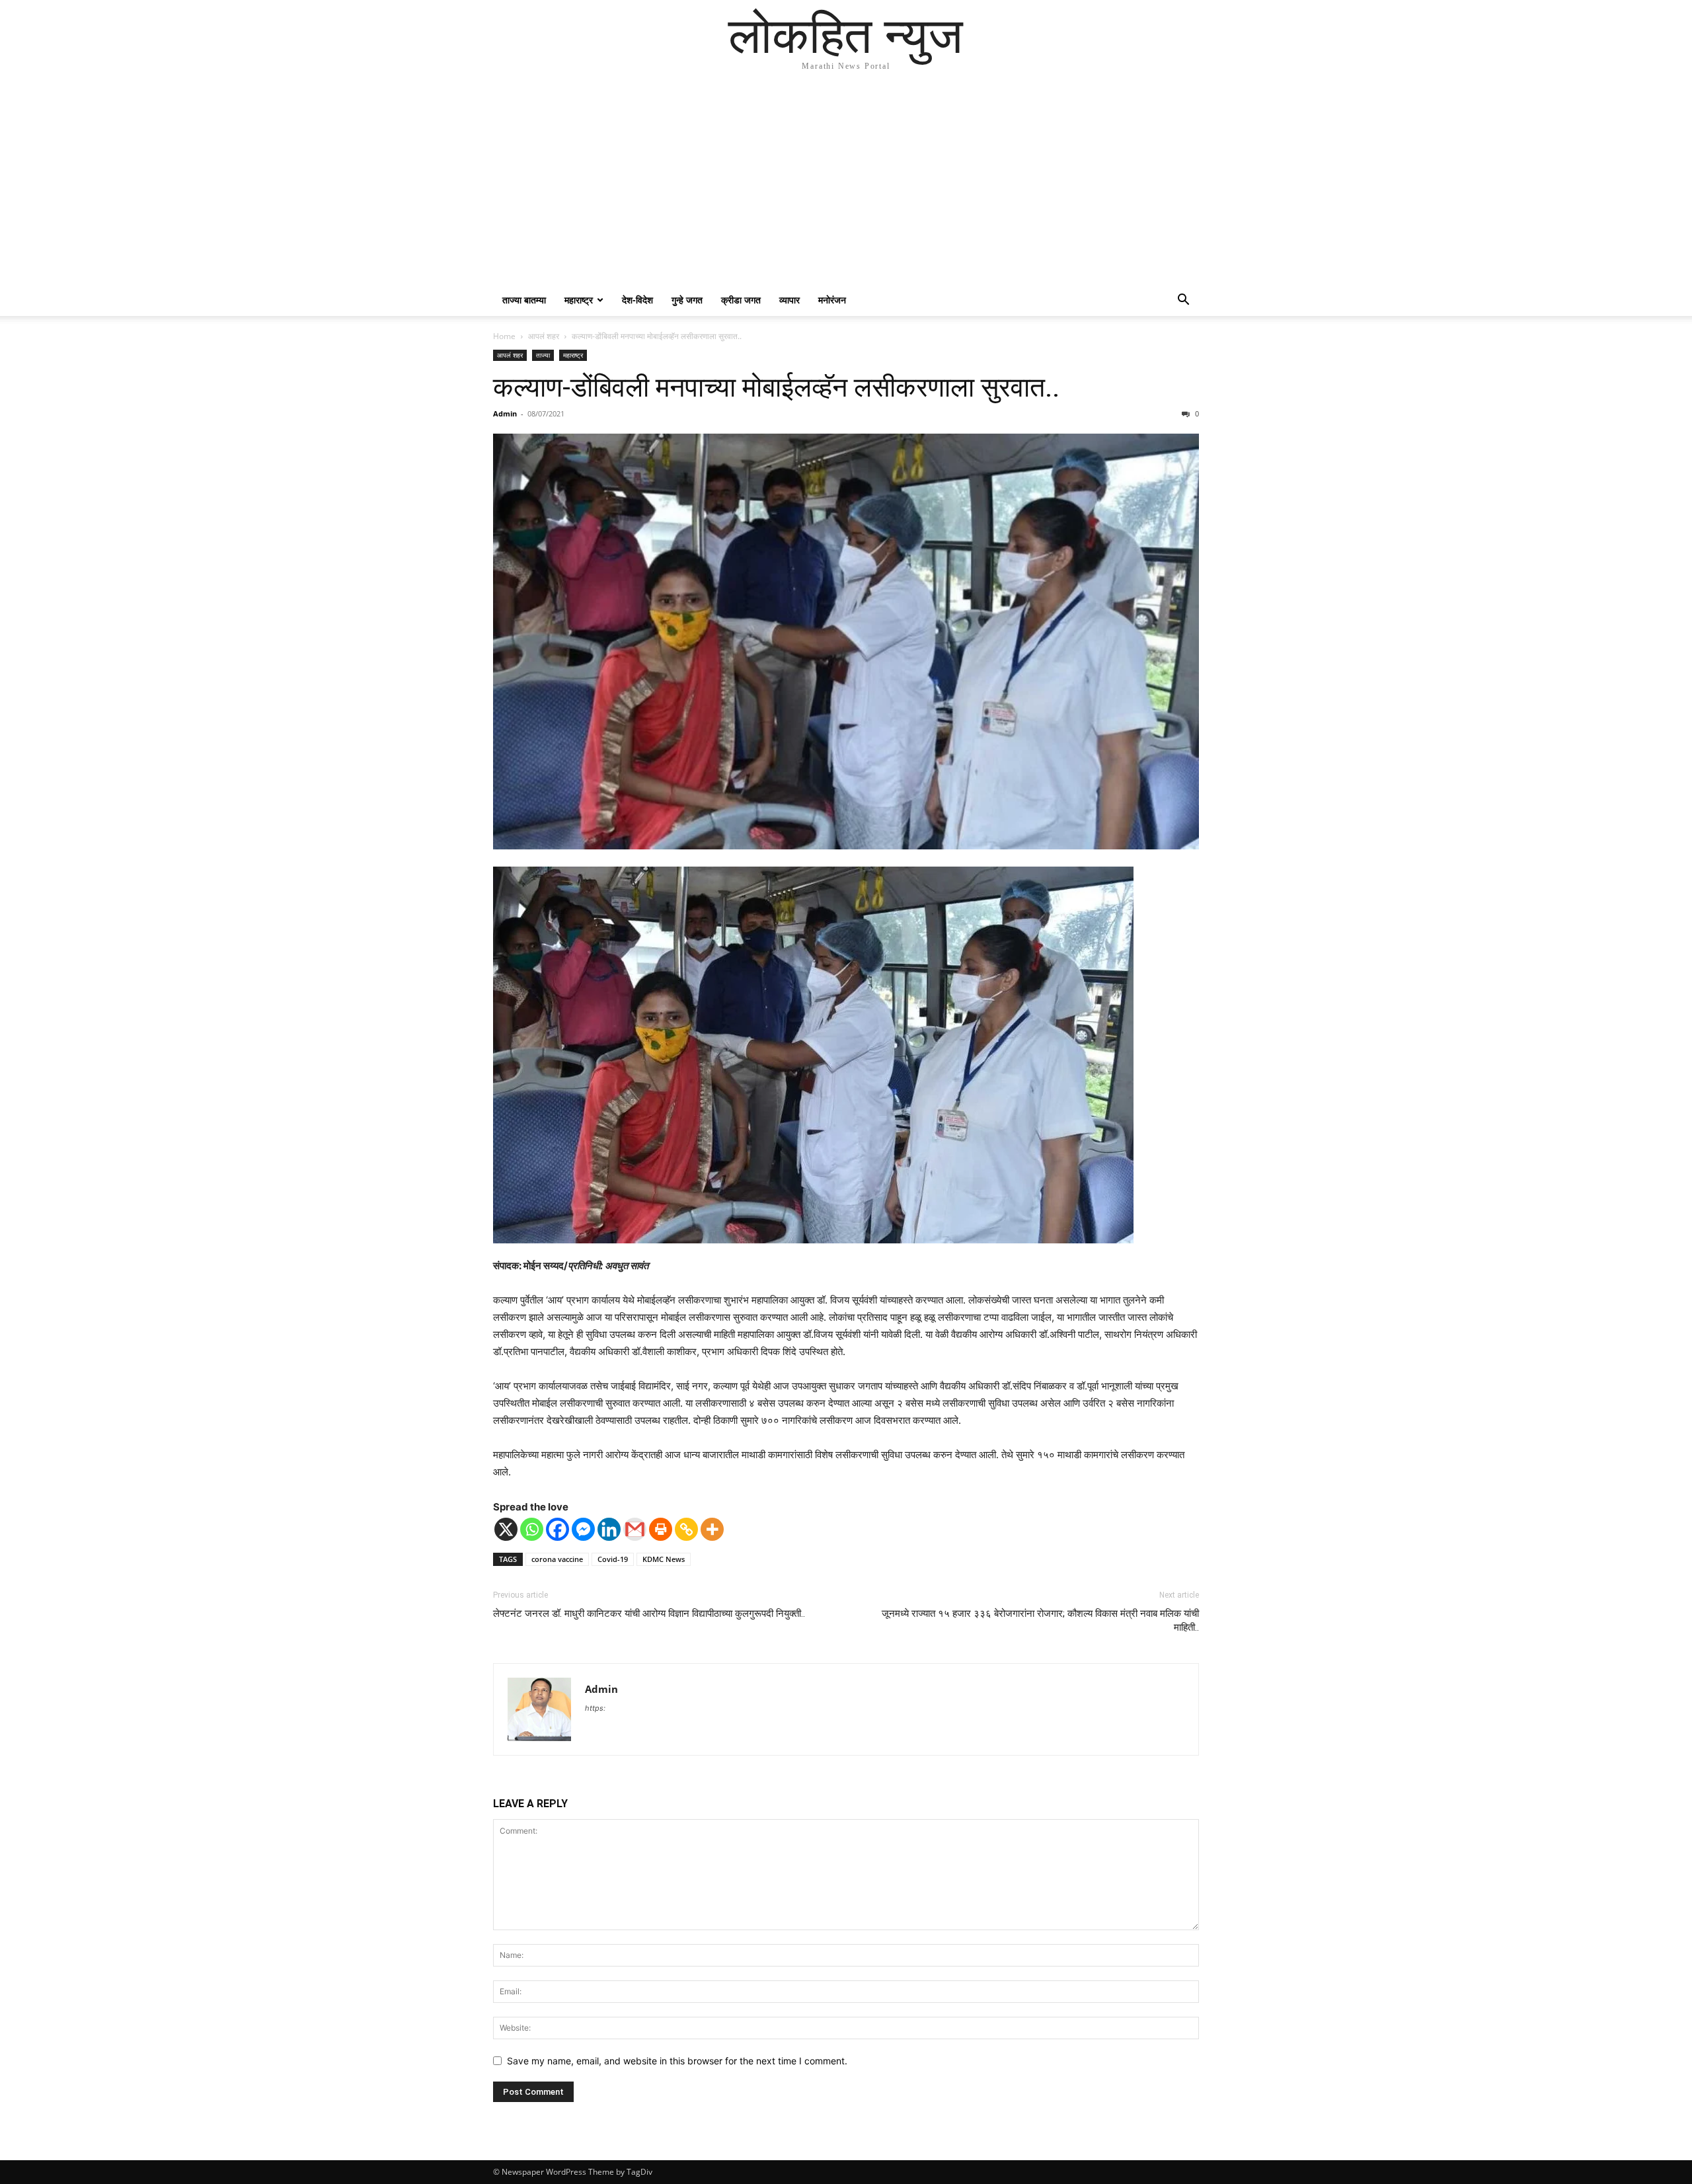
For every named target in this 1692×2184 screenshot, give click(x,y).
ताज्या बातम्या (524, 300)
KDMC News (664, 1559)
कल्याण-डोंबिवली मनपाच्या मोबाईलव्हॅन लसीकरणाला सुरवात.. (776, 387)
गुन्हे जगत (687, 300)
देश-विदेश (637, 300)
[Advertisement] (846, 185)
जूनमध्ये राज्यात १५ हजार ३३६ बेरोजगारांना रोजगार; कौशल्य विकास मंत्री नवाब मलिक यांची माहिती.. (1040, 1620)
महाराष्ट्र (579, 300)
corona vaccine (557, 1559)
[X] (506, 1529)
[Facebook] (558, 1529)
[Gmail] (635, 1529)
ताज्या (543, 355)
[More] (712, 1529)
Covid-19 (613, 1559)
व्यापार (789, 300)
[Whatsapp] (532, 1529)
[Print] (661, 1529)
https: (595, 1708)
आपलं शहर (544, 336)
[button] (1183, 301)
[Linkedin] (609, 1529)
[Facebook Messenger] (583, 1529)
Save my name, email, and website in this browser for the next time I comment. (677, 2061)
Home (504, 336)
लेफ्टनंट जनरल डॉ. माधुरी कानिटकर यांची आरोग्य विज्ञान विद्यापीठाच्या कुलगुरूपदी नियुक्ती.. (649, 1614)
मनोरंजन (832, 300)
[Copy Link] (686, 1529)
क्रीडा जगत (741, 300)
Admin (505, 413)
